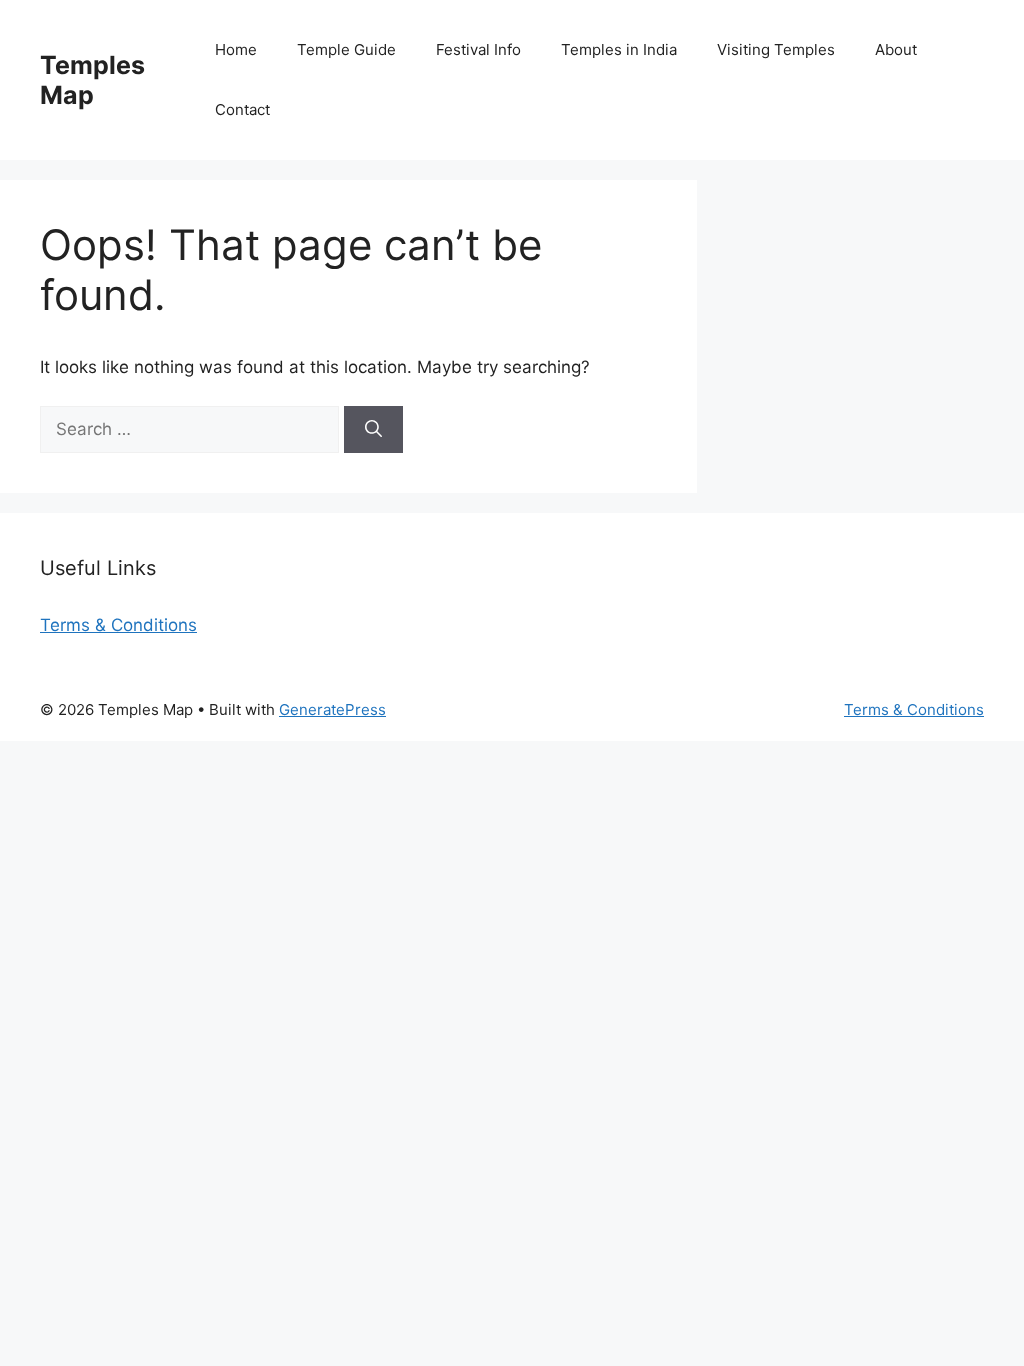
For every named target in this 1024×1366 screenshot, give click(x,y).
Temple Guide (346, 49)
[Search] (373, 430)
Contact (242, 109)
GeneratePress (332, 709)
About (896, 49)
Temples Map (92, 80)
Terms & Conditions (118, 625)
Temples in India (619, 49)
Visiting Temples (776, 49)
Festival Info (478, 49)
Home (236, 49)
